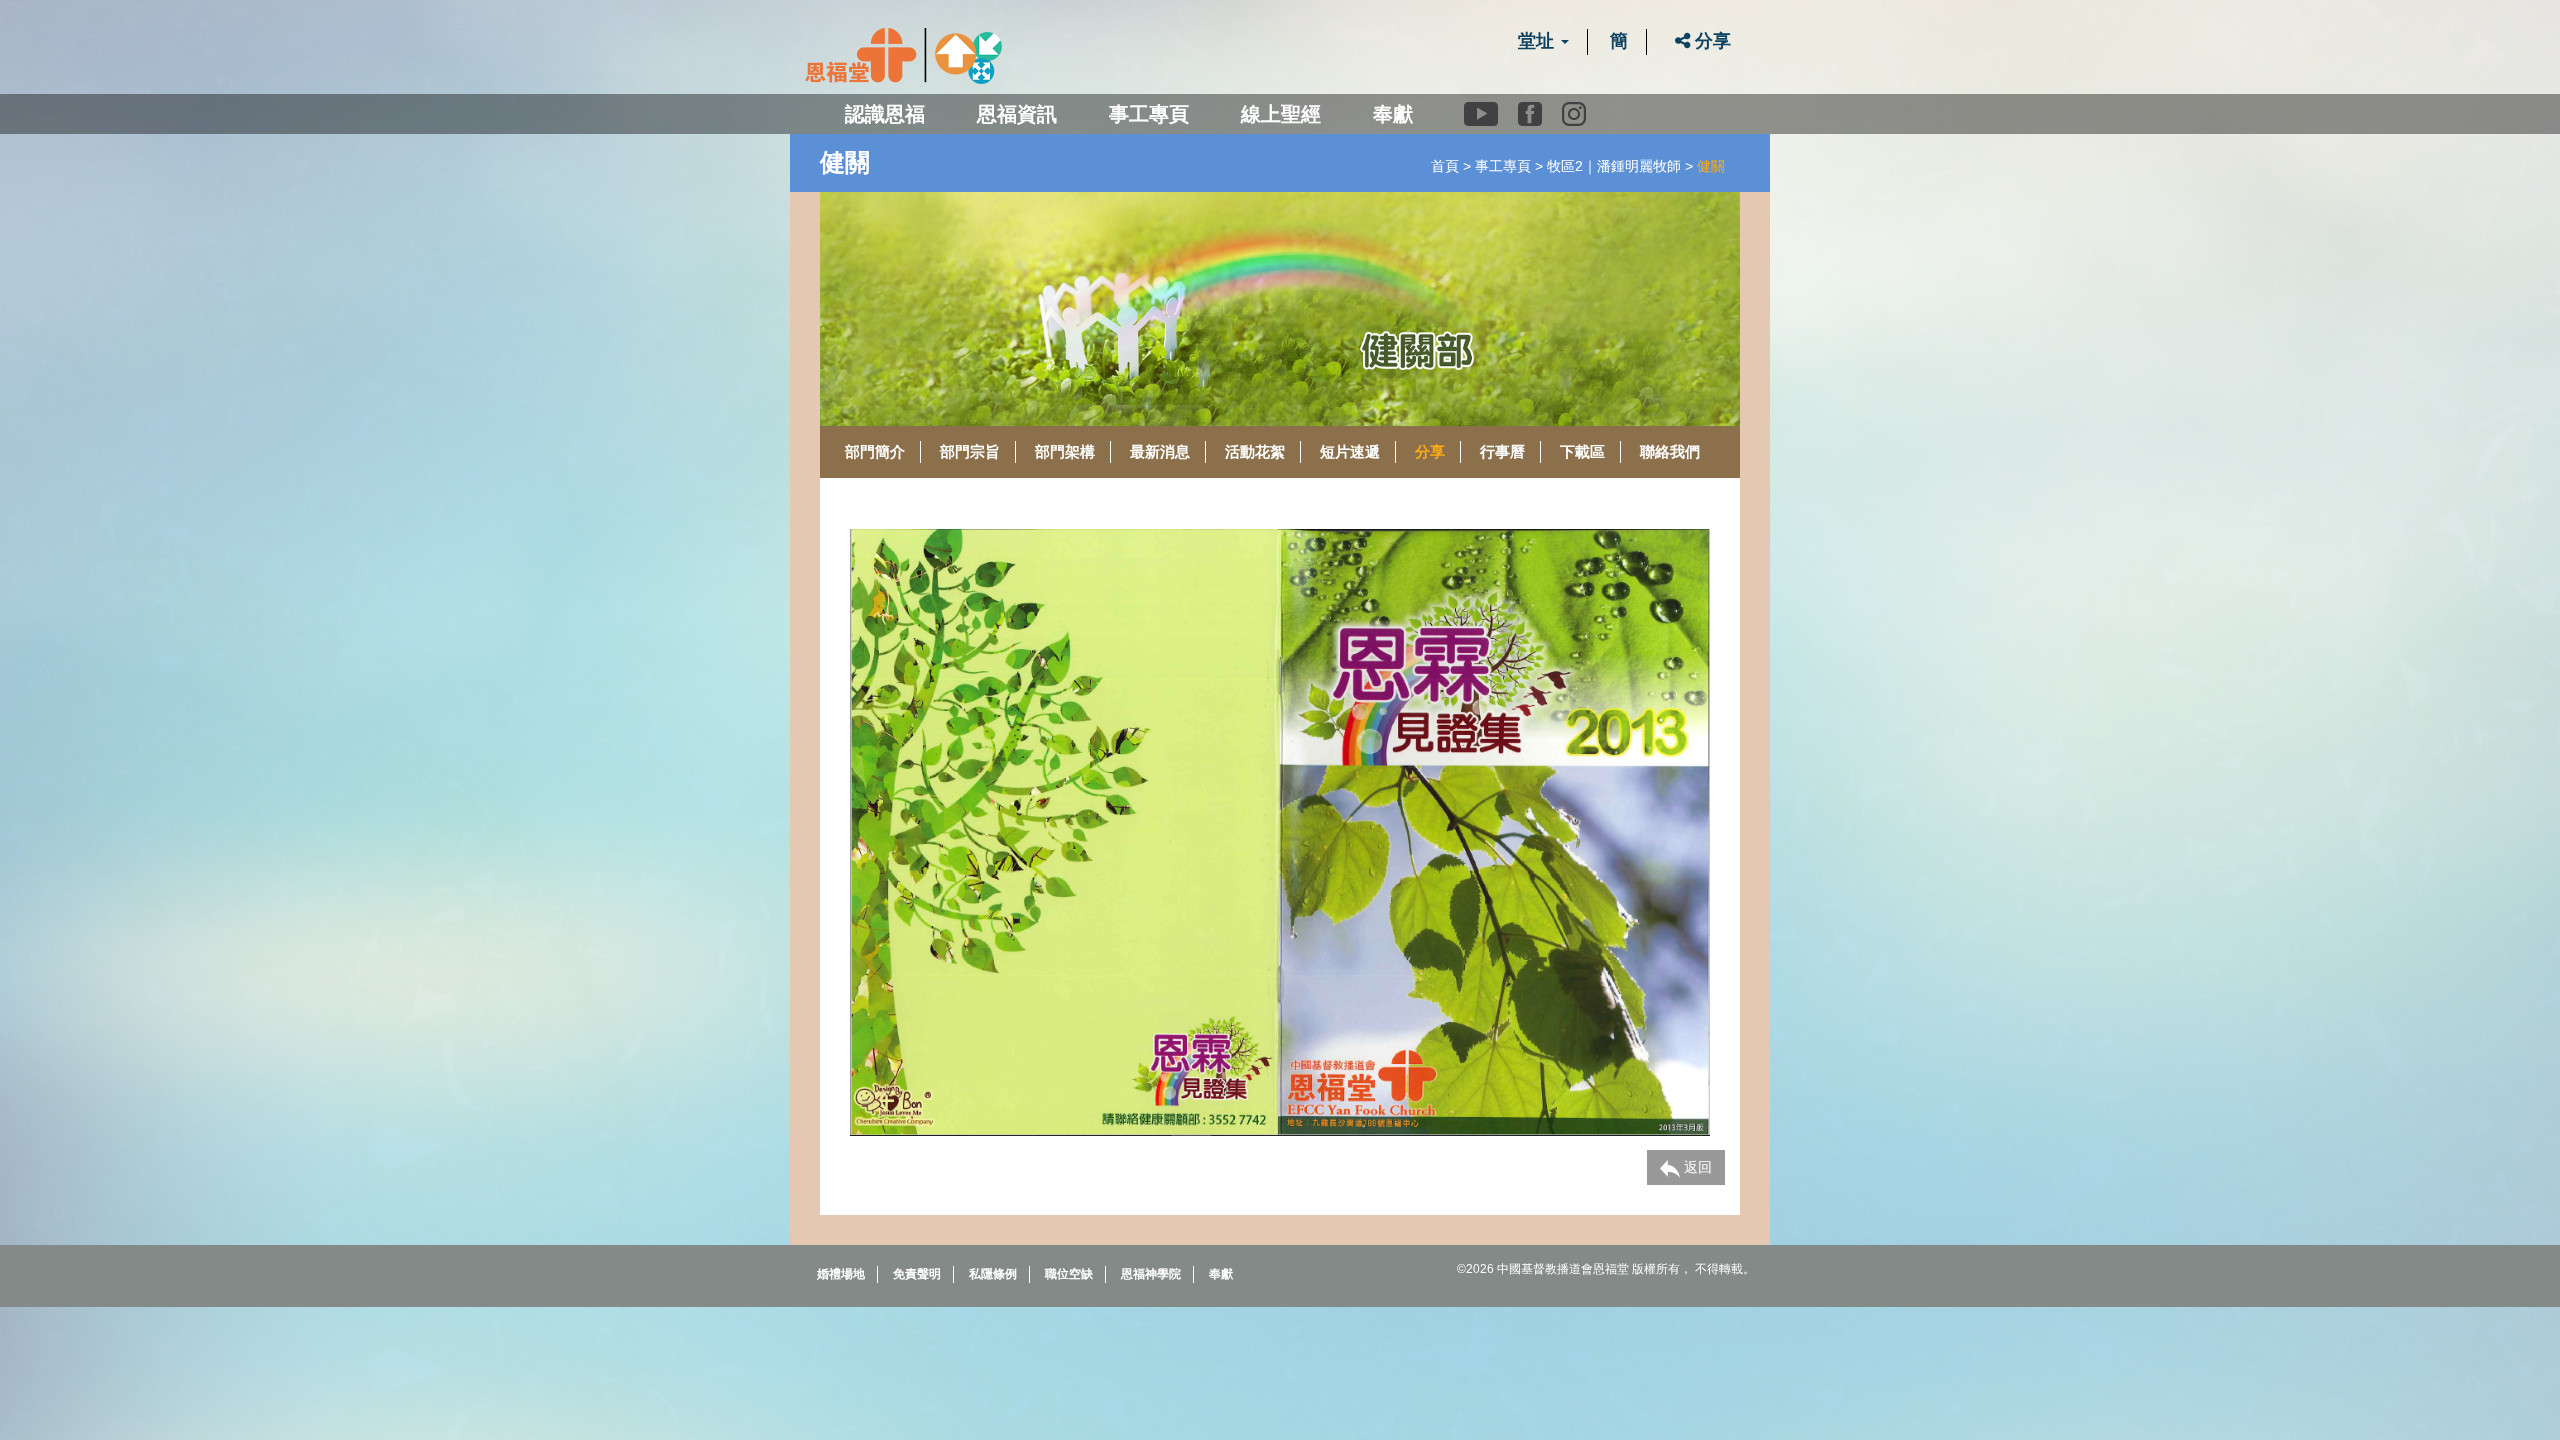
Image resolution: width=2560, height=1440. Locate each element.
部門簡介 (875, 451)
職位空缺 (1069, 1274)
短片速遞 (1350, 451)
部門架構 (1065, 451)
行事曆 (1502, 451)
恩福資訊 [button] (1017, 114)
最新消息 (1160, 451)
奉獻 (1393, 114)
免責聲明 (917, 1274)
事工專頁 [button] (1149, 114)
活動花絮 (1255, 451)
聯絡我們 (1670, 451)
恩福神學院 (1151, 1274)
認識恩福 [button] (885, 114)
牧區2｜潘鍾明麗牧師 (1614, 166)
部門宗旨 (970, 451)
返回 (1696, 1167)
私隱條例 (993, 1274)
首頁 (1445, 166)
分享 (1710, 41)
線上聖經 (1281, 114)
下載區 (1582, 451)
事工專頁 (1503, 166)
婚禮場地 (841, 1274)
